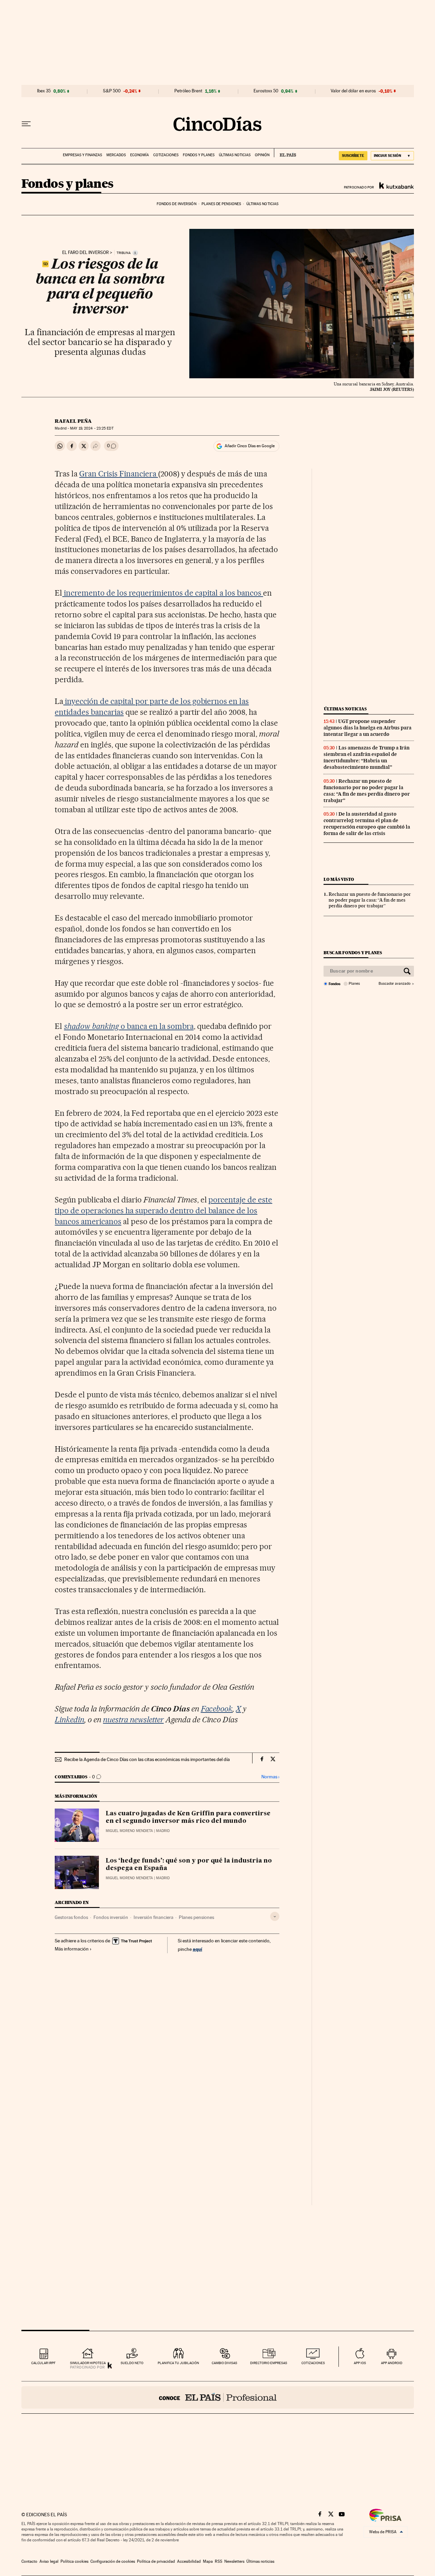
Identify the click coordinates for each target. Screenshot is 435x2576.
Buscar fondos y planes (353, 953)
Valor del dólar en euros (353, 91)
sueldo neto (132, 2363)
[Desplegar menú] (26, 124)
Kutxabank (397, 185)
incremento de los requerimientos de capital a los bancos (163, 593)
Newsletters (234, 2561)
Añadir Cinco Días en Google (250, 446)
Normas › (270, 1777)
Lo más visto (339, 879)
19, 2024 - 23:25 (92, 428)
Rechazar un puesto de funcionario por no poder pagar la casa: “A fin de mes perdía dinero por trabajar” (367, 791)
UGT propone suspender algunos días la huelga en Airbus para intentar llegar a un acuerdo (368, 728)
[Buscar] (407, 971)
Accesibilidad (189, 2561)
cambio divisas (224, 2363)
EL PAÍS (285, 153)
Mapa (208, 2561)
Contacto (29, 2561)
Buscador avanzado (394, 984)
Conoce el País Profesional (218, 2397)
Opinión (262, 155)
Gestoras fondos (71, 1917)
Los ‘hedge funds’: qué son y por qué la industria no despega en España (189, 1865)
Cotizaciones (166, 155)
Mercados (116, 155)
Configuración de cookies (113, 2561)
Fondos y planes (199, 155)
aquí (197, 1949)
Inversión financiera (153, 1917)
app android (392, 2363)
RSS (219, 2561)
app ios (360, 2363)
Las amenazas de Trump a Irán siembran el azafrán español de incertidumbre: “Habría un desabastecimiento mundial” (367, 757)
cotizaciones (313, 2363)
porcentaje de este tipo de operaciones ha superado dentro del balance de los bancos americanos (163, 1211)
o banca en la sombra (129, 1026)
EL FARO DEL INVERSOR (85, 253)
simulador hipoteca (88, 2363)
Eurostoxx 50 (266, 91)
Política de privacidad (156, 2561)
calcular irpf (43, 2363)
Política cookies (74, 2561)
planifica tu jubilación (178, 2363)
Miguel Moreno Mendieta (129, 1831)
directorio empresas (269, 2363)
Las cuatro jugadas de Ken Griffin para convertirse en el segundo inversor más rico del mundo (188, 1817)
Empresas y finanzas (82, 155)
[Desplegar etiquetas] (275, 1916)
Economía (140, 155)
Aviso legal (49, 2561)
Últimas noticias (235, 155)
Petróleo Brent (188, 91)
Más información (72, 1949)
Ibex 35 (44, 91)
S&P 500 (112, 91)
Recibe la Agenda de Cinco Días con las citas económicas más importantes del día (147, 1759)
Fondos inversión (111, 1917)
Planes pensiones (196, 1917)
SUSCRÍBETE (353, 156)
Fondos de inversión (177, 204)
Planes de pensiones (221, 204)
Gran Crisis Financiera (119, 474)
